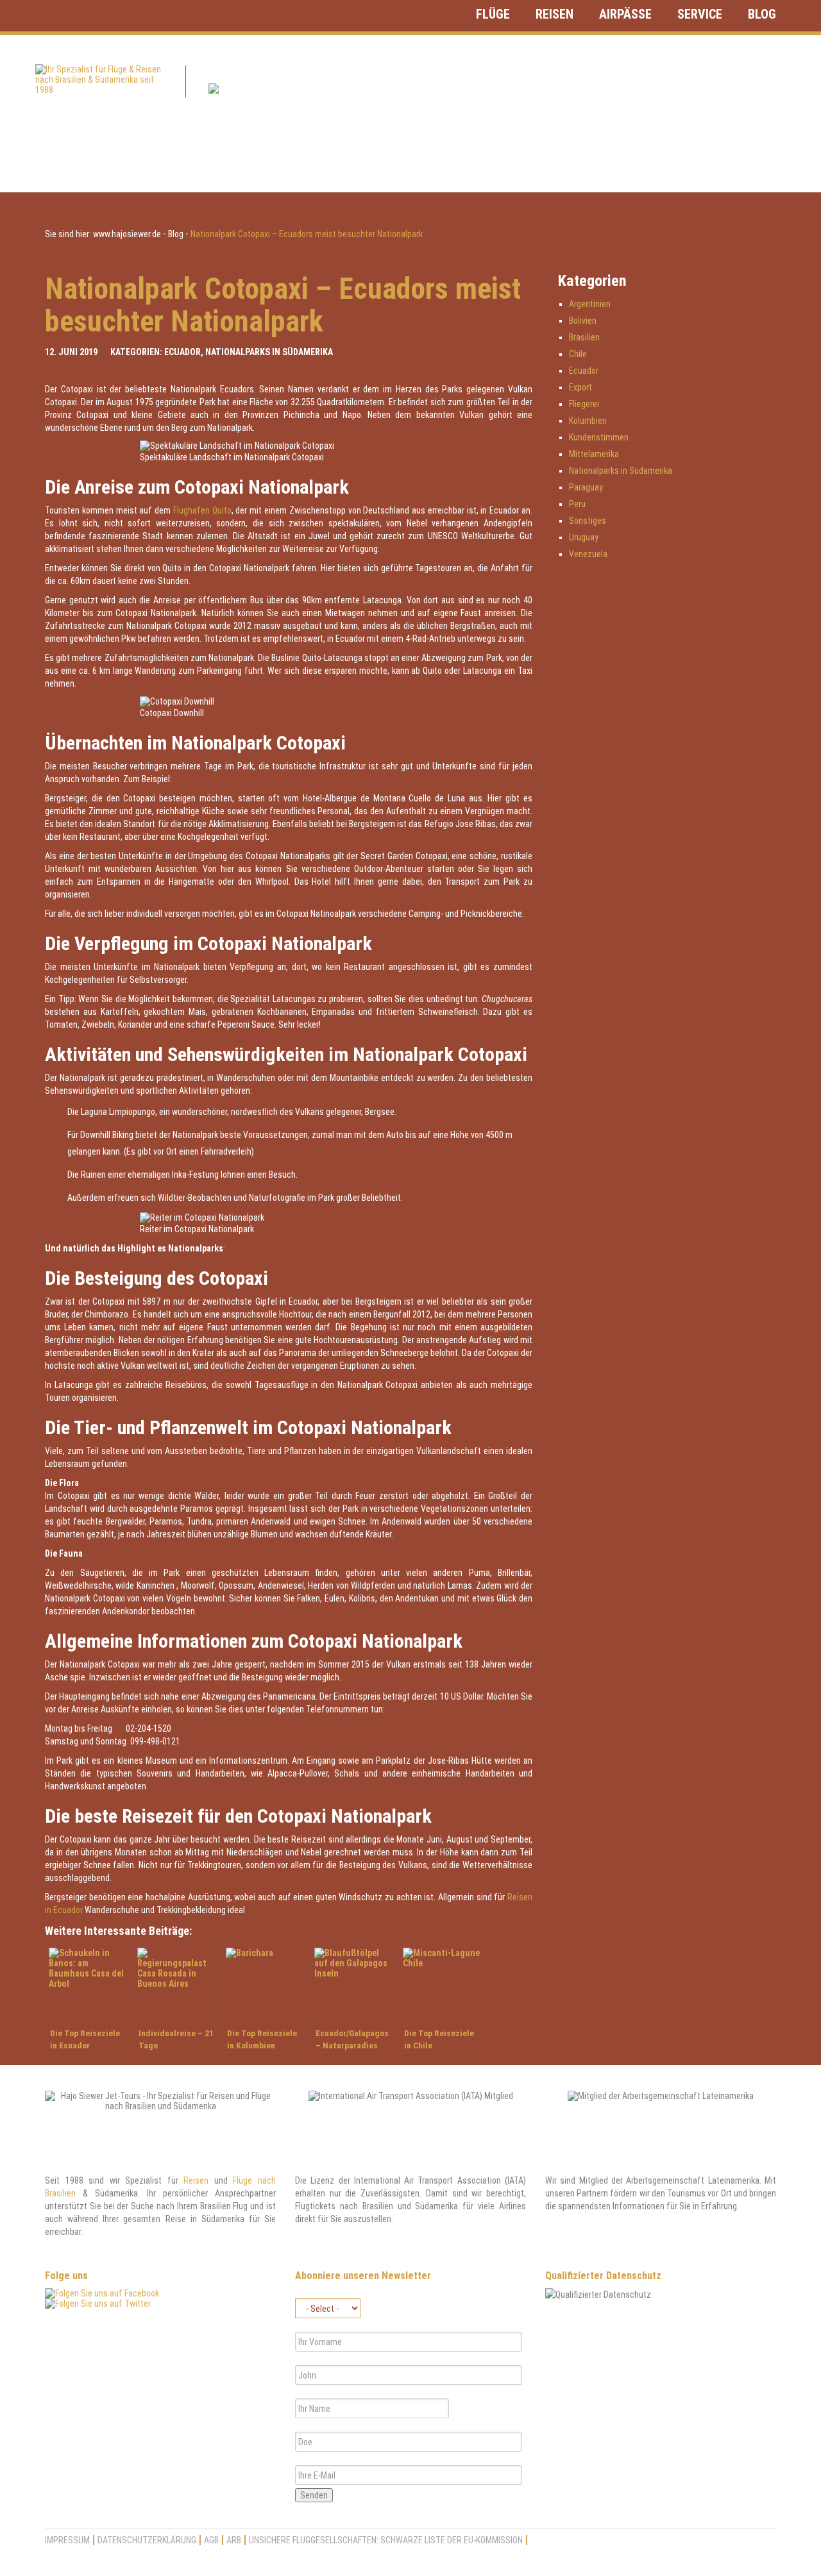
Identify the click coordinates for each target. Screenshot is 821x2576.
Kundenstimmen (599, 437)
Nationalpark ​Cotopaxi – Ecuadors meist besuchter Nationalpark (283, 305)
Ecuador (182, 352)
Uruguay (584, 537)
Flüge (493, 14)
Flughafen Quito (202, 510)
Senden (314, 2495)
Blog (762, 14)
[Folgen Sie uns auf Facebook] (102, 2293)
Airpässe (625, 14)
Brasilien (584, 337)
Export (580, 387)
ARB (234, 2540)
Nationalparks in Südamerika (269, 352)
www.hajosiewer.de (127, 234)
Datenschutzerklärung (147, 2540)
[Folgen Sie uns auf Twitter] (98, 2304)
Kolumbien (588, 421)
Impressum (67, 2540)
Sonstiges (588, 521)
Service (700, 14)
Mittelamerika (594, 454)
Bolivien (583, 321)
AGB (211, 2540)
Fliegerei (584, 404)
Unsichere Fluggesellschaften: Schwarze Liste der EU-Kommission (386, 2540)
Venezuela (588, 554)
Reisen (554, 14)
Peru (577, 504)
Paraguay (586, 487)
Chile (578, 354)
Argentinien (590, 304)
